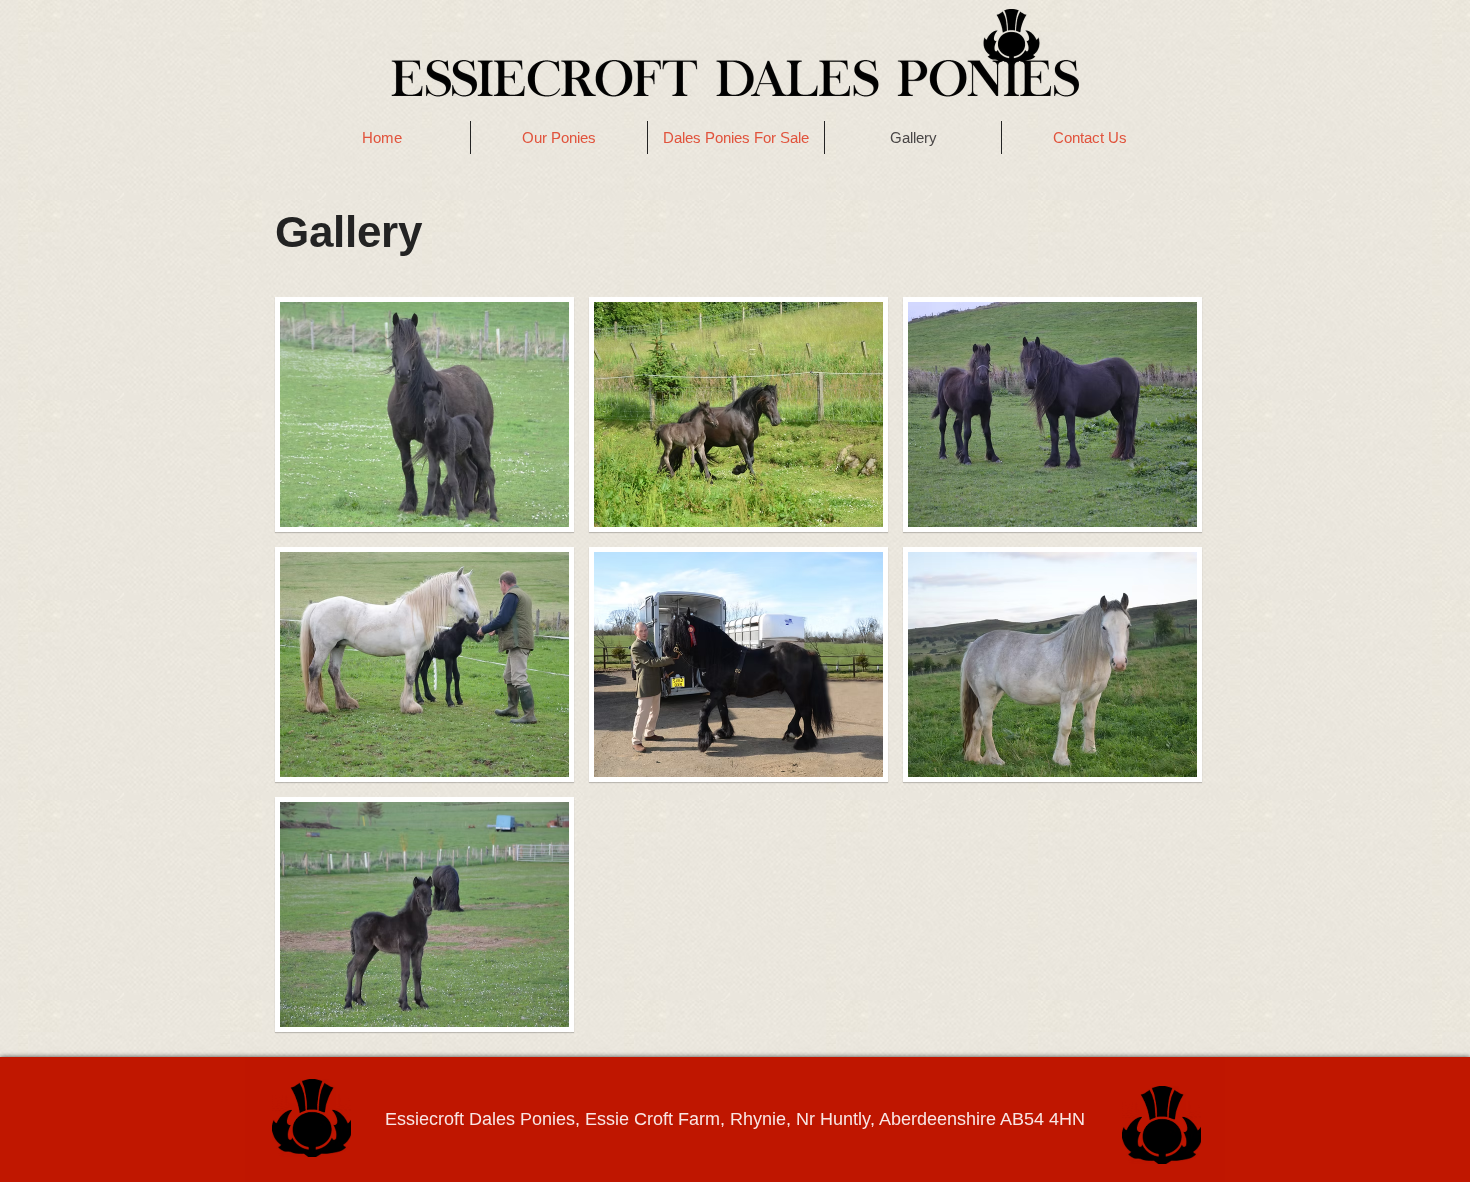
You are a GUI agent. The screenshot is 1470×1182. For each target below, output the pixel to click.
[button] (424, 414)
